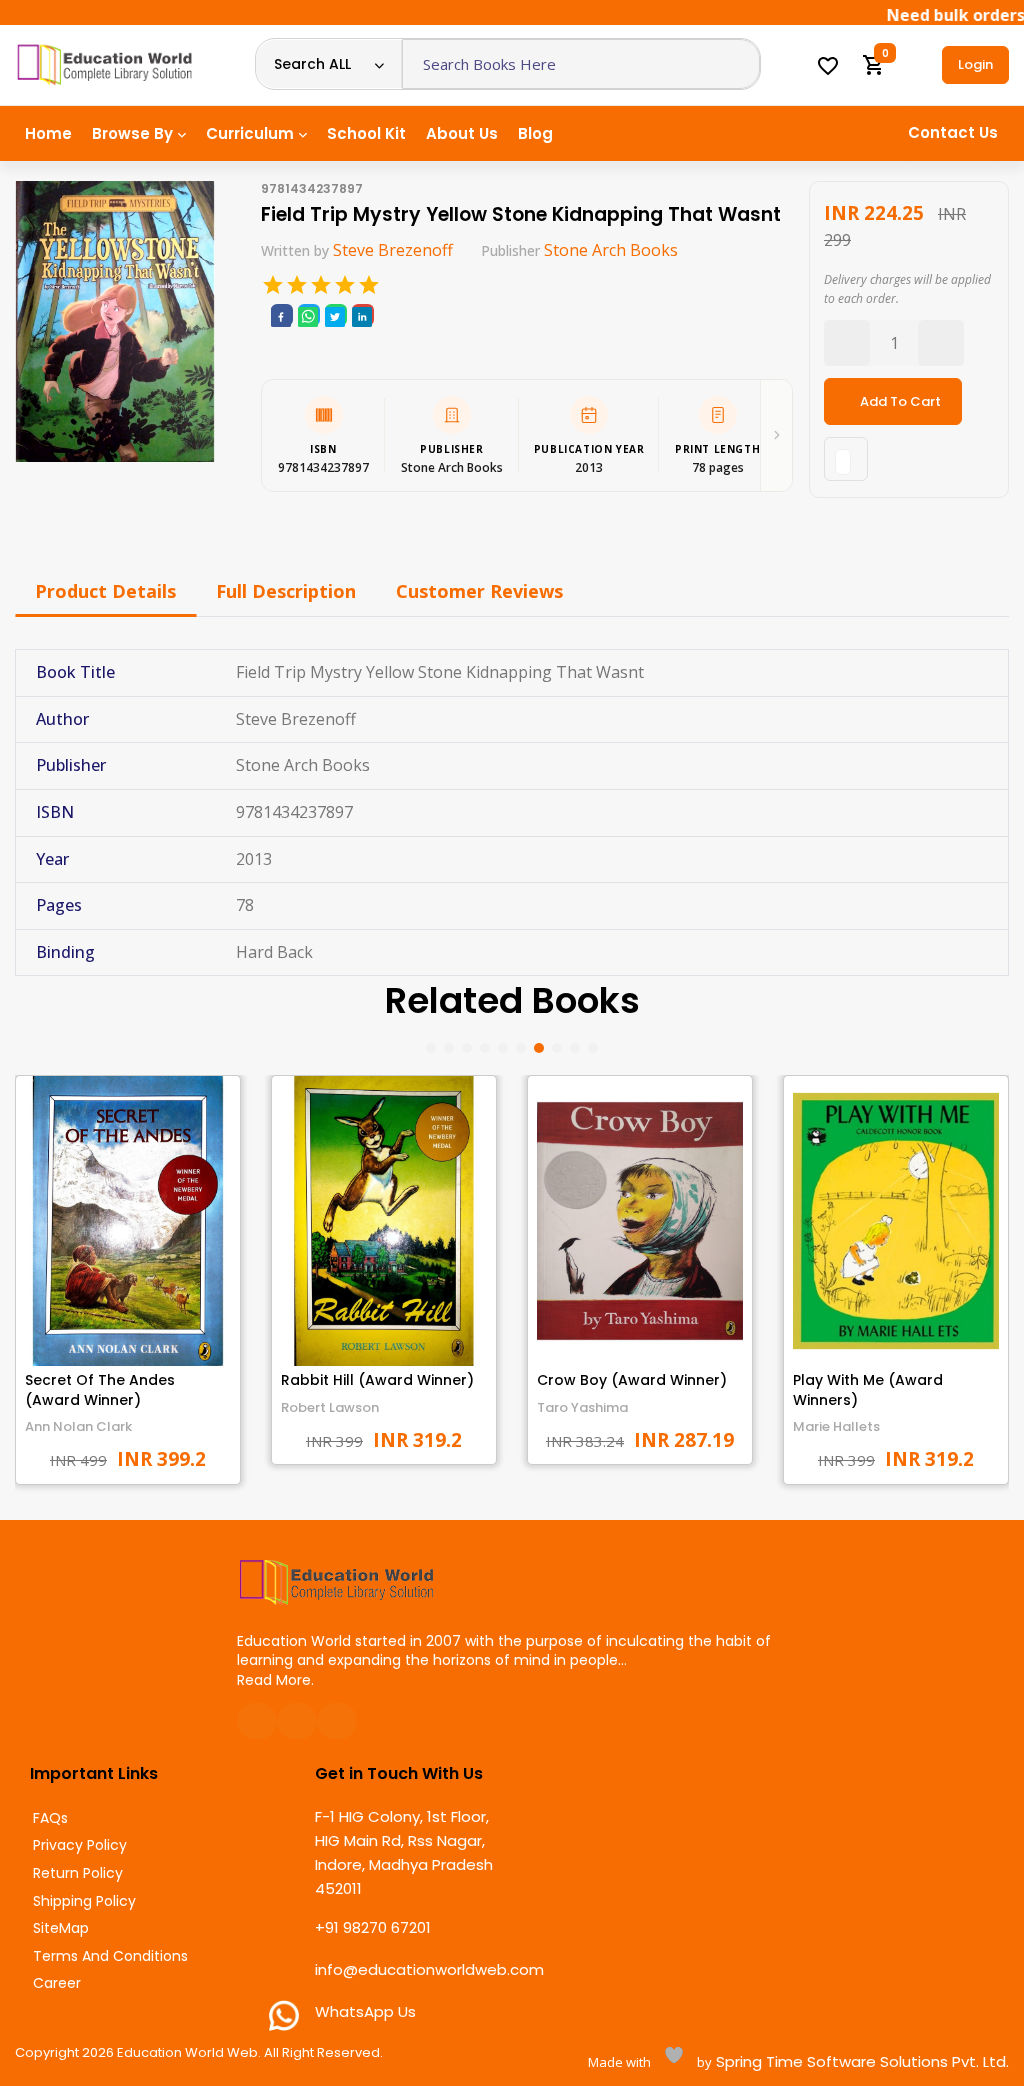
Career (57, 1983)
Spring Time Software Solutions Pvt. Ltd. (860, 2061)
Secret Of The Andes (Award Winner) (100, 1390)
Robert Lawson (330, 1407)
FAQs (50, 1818)
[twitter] (335, 315)
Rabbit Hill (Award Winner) (377, 1380)
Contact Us (953, 132)
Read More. (275, 1680)
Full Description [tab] (286, 591)
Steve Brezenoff (393, 250)
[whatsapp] (308, 315)
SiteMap (61, 1928)
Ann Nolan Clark (78, 1426)
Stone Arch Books (611, 250)
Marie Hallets (836, 1426)
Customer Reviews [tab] (479, 591)
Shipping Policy (84, 1901)
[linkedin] (362, 315)
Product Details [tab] (105, 591)
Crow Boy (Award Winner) (632, 1380)
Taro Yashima (582, 1407)
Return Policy (78, 1873)
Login (975, 64)
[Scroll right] (776, 435)
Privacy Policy (80, 1845)
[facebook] (281, 315)
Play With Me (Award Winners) (868, 1390)
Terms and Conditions (110, 1956)
